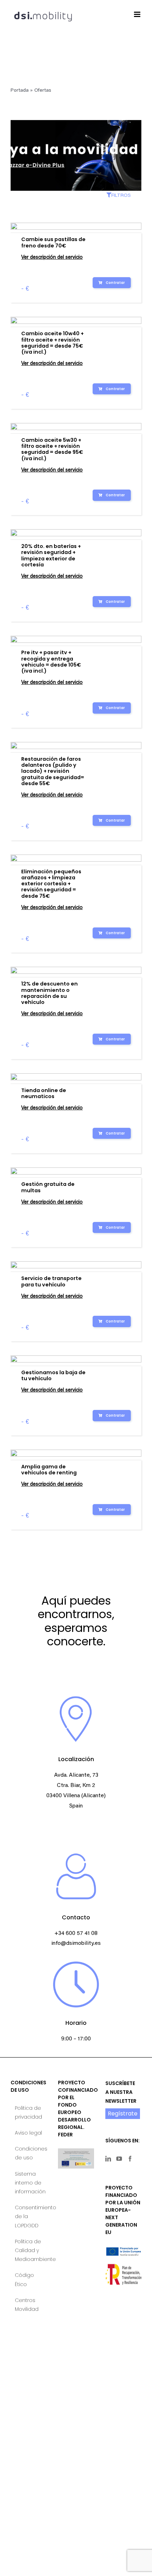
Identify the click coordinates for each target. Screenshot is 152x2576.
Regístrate (123, 2114)
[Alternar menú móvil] (138, 14)
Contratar (115, 283)
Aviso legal (28, 2133)
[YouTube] (119, 2159)
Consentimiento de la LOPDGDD (29, 2216)
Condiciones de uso (29, 2153)
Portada (20, 91)
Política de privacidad (28, 2112)
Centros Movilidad (27, 2305)
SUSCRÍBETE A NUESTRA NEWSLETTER (121, 2092)
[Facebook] (130, 2159)
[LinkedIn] (108, 2159)
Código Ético (24, 2280)
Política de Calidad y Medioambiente (29, 2250)
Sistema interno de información (29, 2183)
